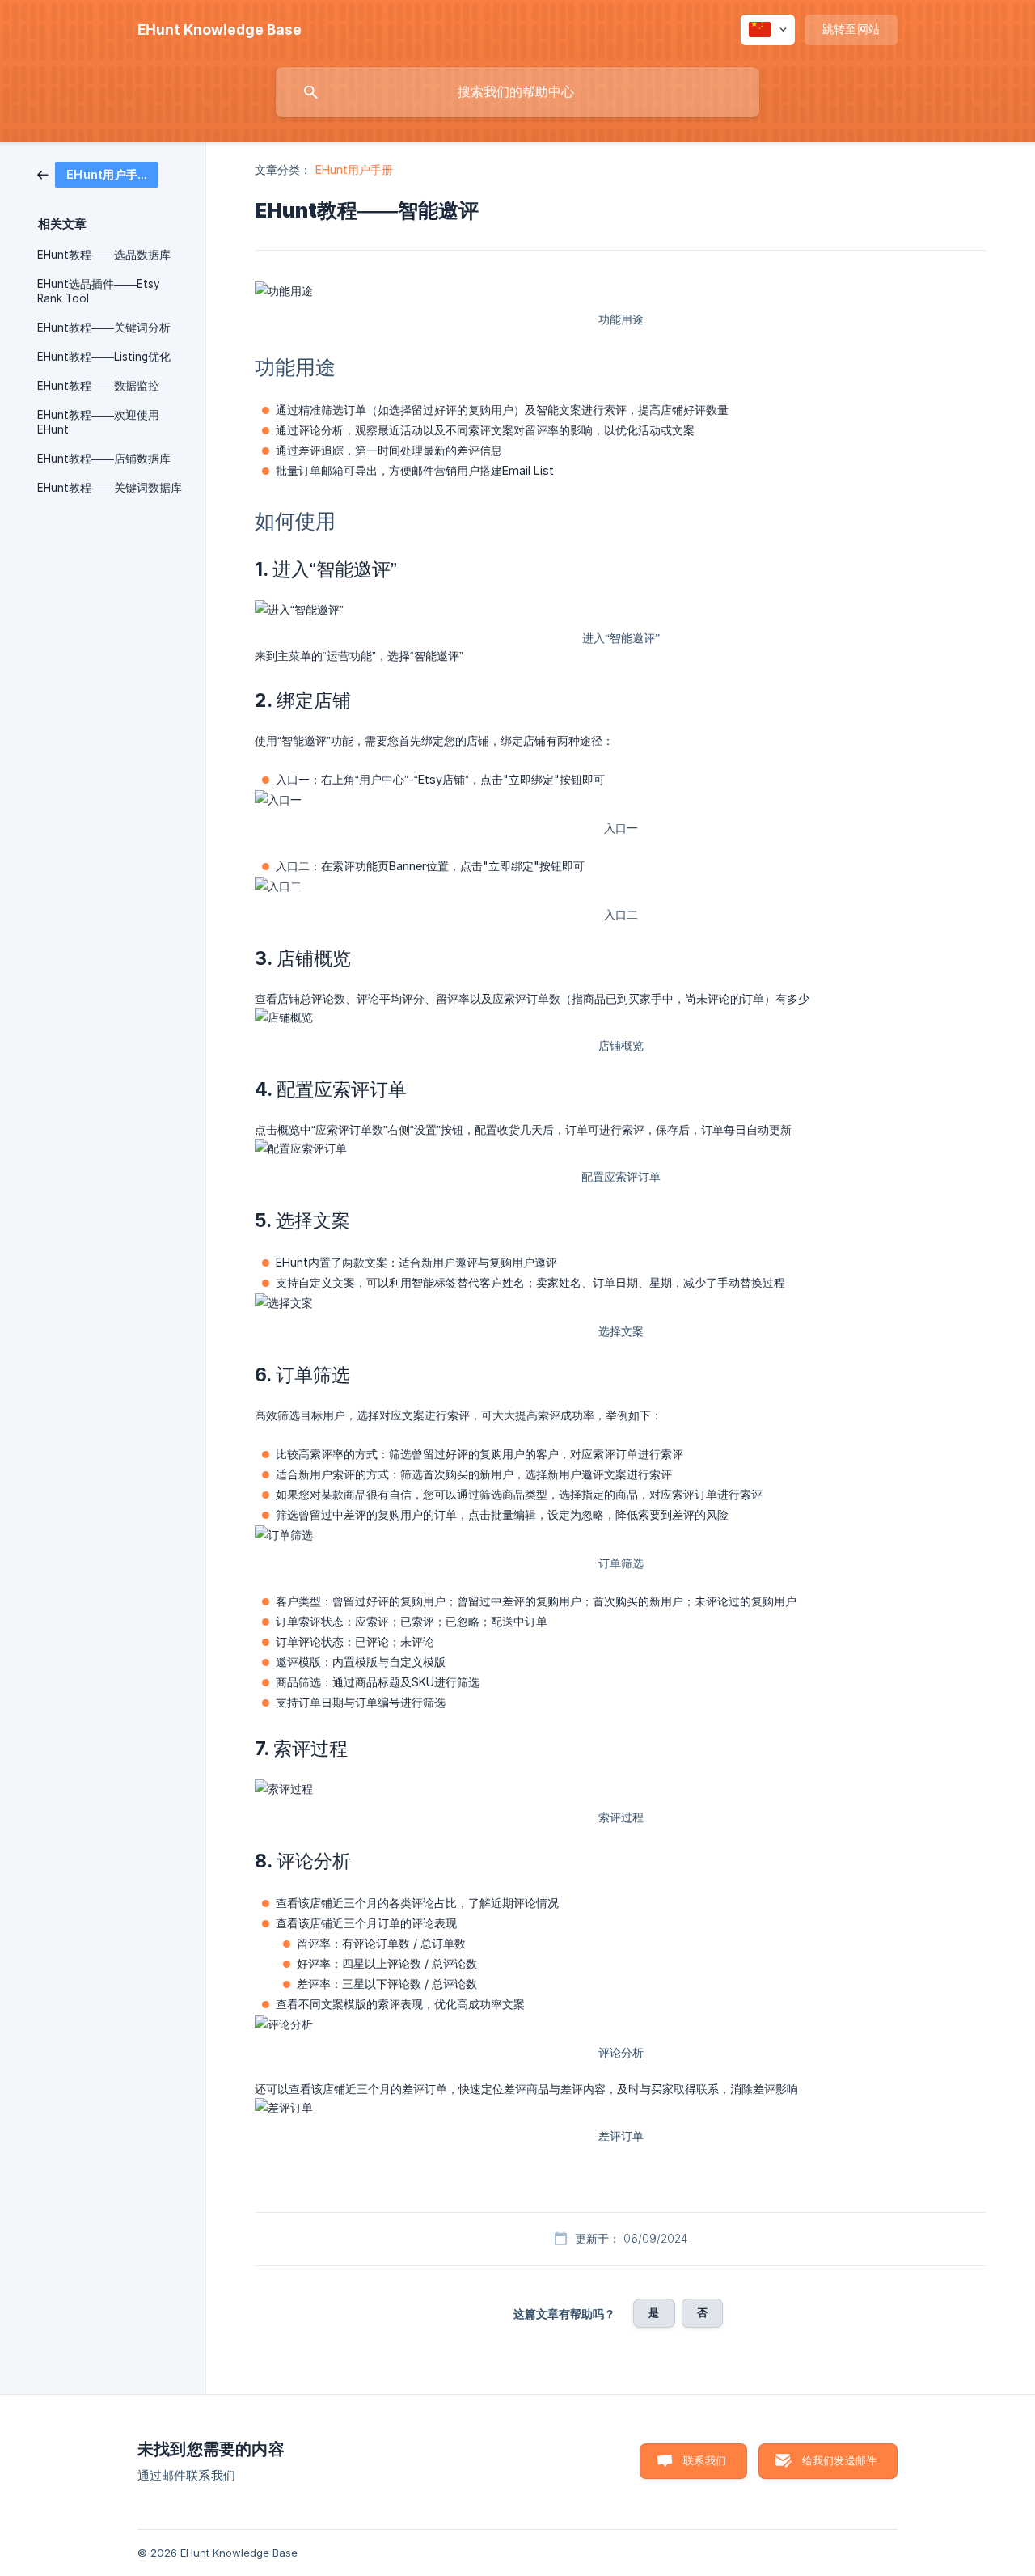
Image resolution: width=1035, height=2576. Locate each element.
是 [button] (654, 2312)
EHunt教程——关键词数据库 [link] (110, 488)
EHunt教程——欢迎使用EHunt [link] (98, 422)
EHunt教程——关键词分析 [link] (104, 328)
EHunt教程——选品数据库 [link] (104, 255)
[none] (220, 30)
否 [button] (702, 2312)
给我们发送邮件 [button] (839, 2460)
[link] (98, 173)
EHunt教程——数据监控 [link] (98, 386)
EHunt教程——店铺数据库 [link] (104, 459)
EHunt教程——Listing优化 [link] (104, 357)
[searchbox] (517, 92)
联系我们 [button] (705, 2460)
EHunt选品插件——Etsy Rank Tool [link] (99, 291)
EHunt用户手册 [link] (355, 169)
